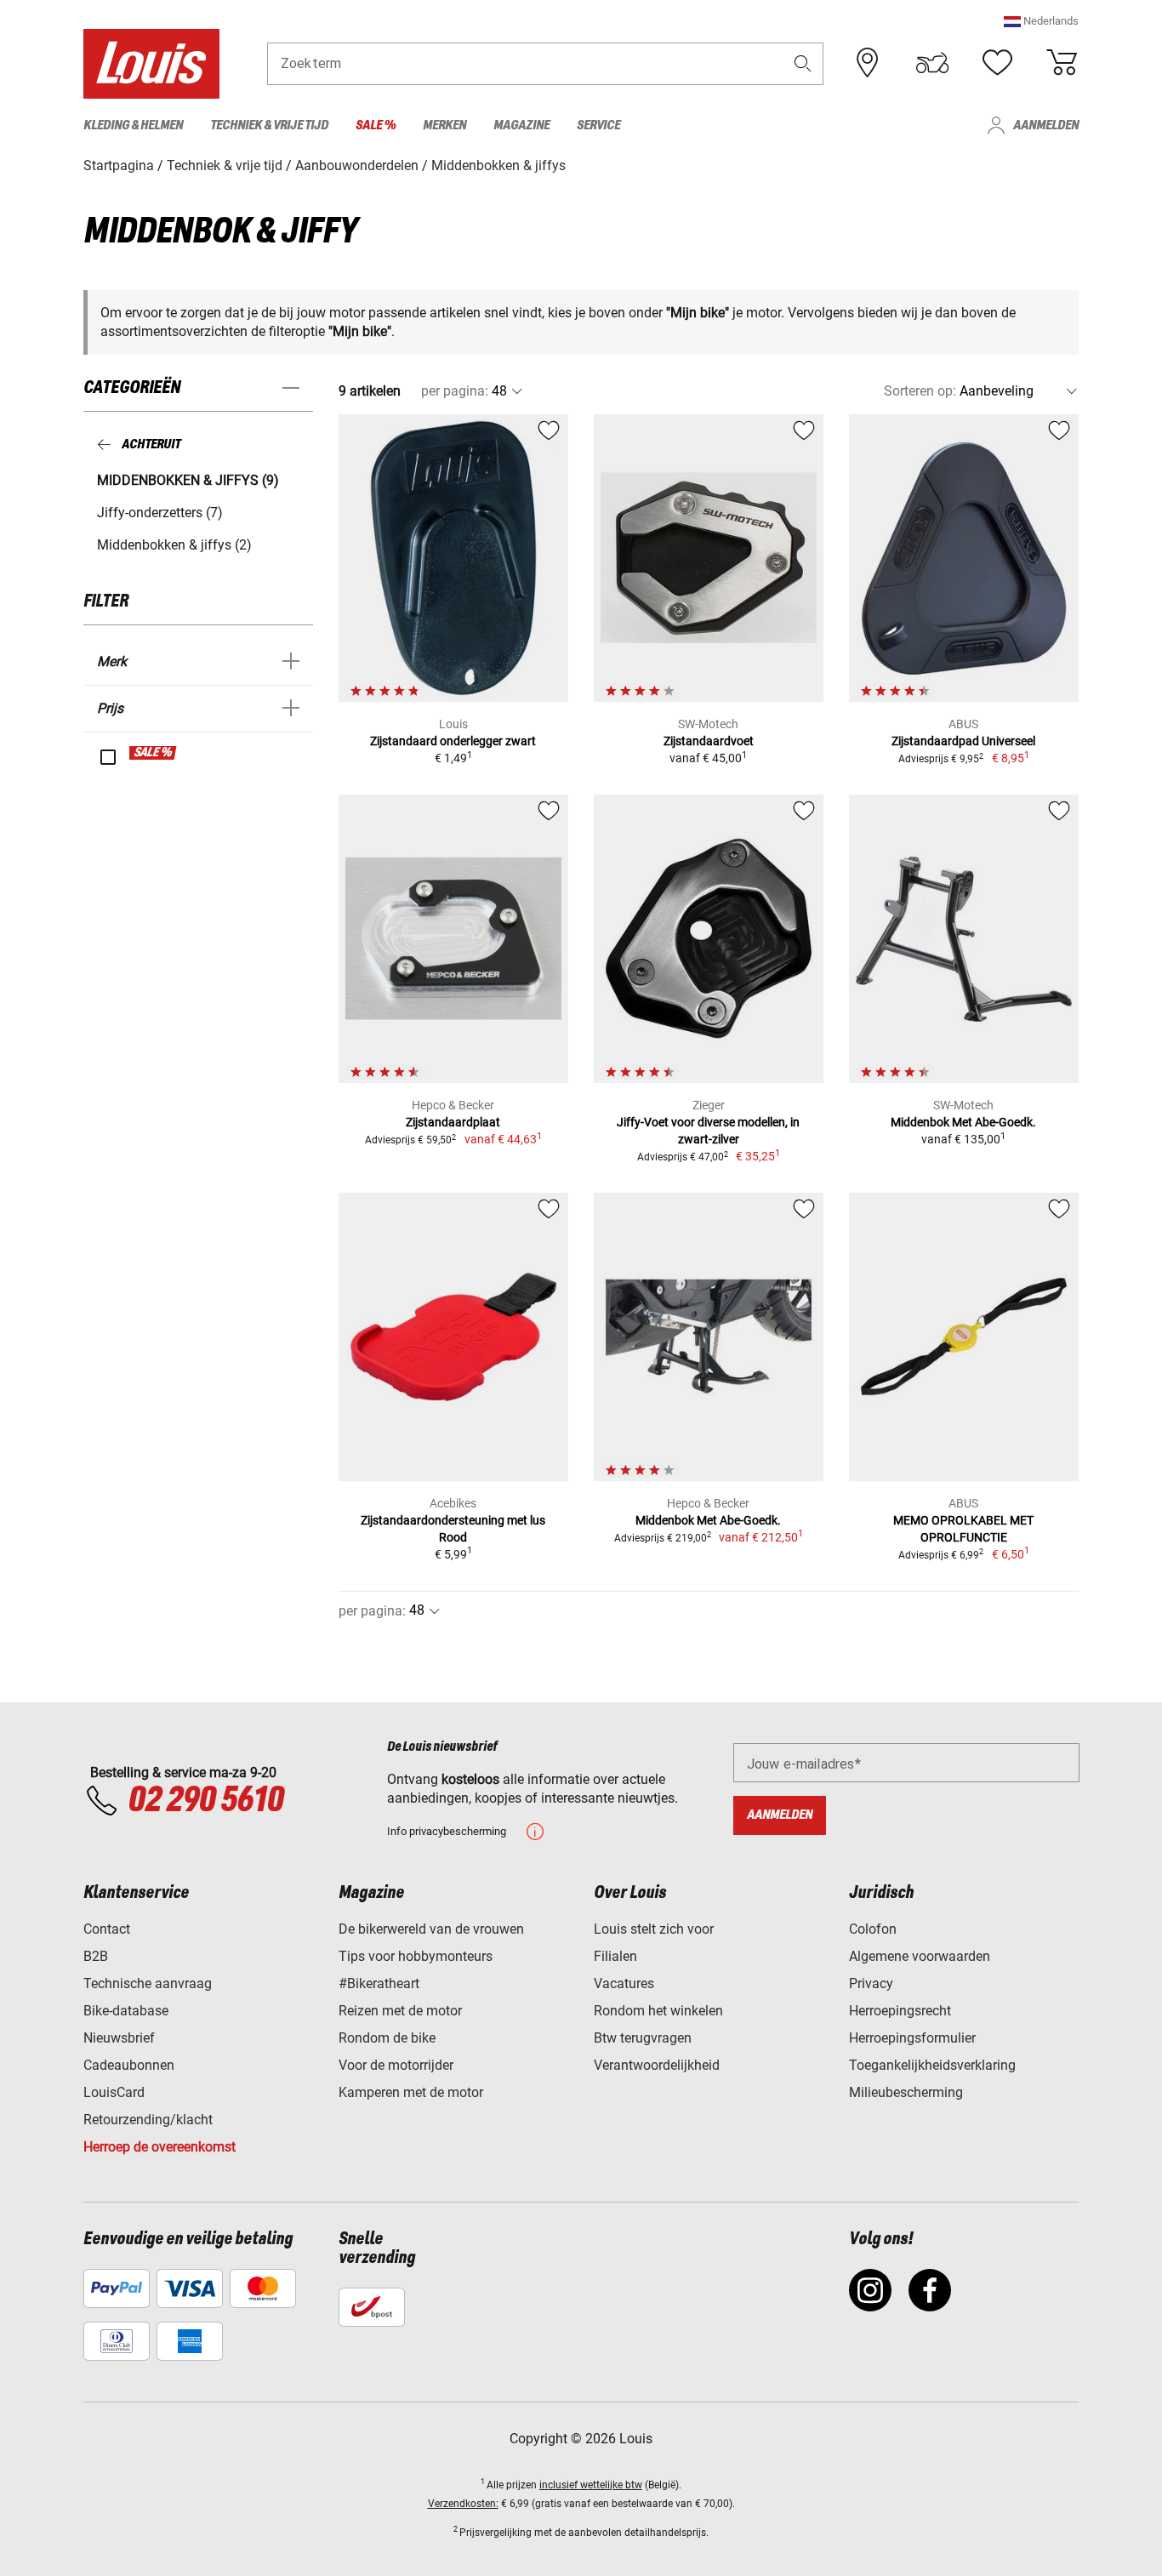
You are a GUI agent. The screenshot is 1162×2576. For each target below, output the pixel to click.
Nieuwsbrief (119, 2038)
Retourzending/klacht (148, 2120)
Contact (107, 1929)
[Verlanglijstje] (997, 63)
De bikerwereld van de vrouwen (431, 1929)
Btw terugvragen (643, 2038)
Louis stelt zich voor (654, 1929)
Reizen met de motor (400, 2011)
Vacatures (624, 1983)
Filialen (615, 1956)
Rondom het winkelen (658, 2011)
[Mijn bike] (932, 63)
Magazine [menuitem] (521, 125)
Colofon (873, 1929)
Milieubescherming (906, 2092)
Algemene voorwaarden (920, 1956)
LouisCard (114, 2092)
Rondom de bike (387, 2038)
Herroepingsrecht (900, 2011)
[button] (1041, 21)
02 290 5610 (205, 1801)
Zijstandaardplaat (453, 1122)
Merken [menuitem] (444, 125)
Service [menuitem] (598, 125)
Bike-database (126, 2011)
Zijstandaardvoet (709, 741)
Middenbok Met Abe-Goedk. (963, 1122)
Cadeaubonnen (129, 2065)
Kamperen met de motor (411, 2092)
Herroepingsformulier (912, 2038)
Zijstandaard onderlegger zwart (453, 741)
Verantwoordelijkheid (657, 2065)
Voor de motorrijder (396, 2065)
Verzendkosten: (463, 2504)
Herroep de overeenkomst (159, 2147)
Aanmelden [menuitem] (1046, 125)
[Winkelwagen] (1062, 63)
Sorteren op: (920, 391)
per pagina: (455, 391)
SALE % (154, 753)
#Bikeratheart (379, 1983)
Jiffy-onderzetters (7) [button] (160, 513)
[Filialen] (868, 63)
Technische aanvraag (148, 1983)
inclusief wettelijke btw (591, 2485)
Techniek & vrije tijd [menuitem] (269, 125)
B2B (96, 1956)
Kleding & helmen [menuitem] (133, 125)
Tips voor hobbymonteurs (416, 1956)
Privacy (871, 1983)
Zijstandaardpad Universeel (963, 741)
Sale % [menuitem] (376, 125)
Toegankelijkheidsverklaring (932, 2065)
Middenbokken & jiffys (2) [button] (174, 545)
